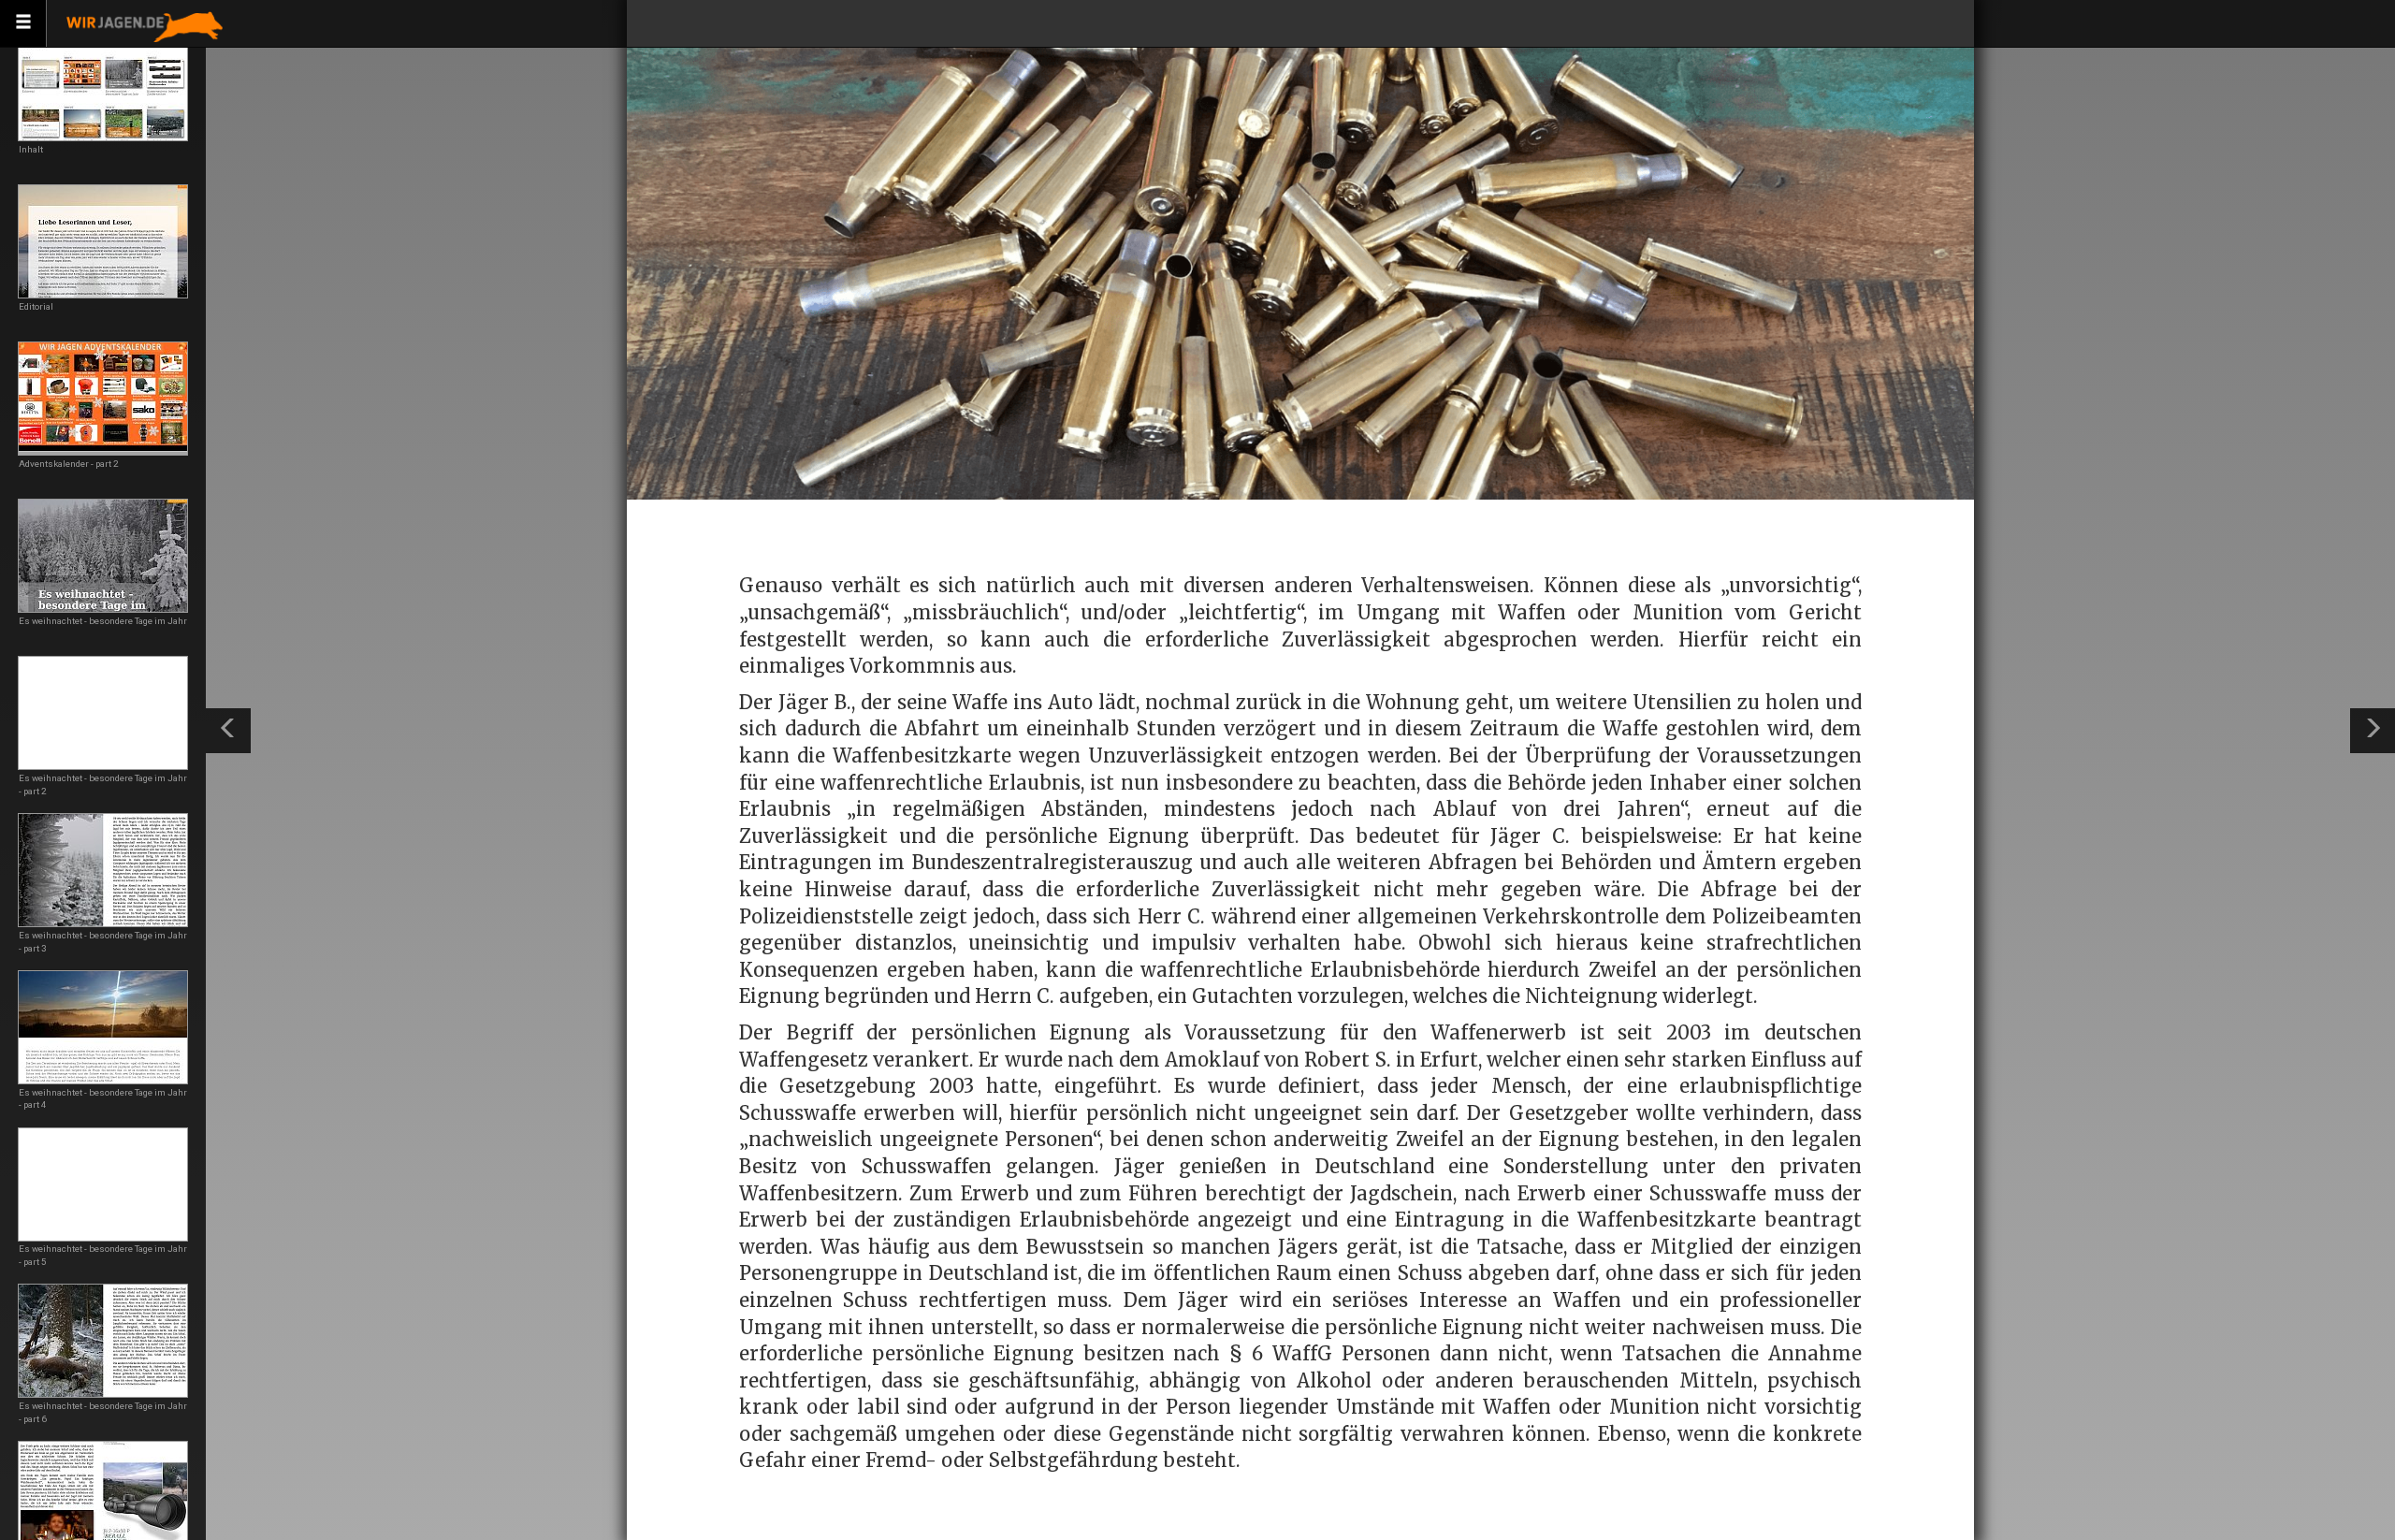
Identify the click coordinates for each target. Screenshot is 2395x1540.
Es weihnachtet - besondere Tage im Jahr (103, 621)
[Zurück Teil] (228, 731)
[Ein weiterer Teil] (2373, 731)
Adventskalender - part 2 (69, 464)
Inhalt (31, 149)
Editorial (36, 306)
